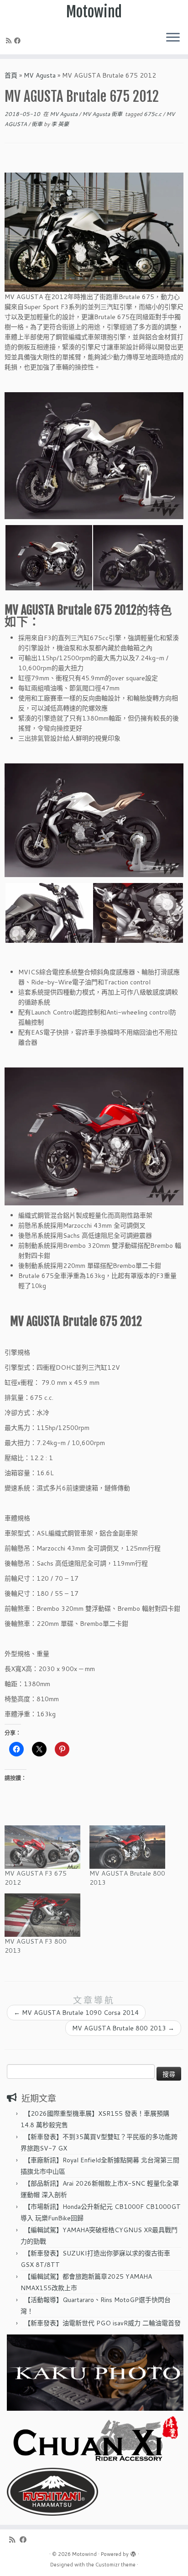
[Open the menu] (173, 38)
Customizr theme (115, 2565)
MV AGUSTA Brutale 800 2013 (123, 2028)
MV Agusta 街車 (103, 114)
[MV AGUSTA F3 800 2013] (42, 1915)
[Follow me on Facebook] (19, 41)
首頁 (11, 75)
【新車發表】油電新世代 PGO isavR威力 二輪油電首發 (102, 2323)
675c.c (153, 114)
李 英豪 (60, 124)
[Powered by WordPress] (133, 2552)
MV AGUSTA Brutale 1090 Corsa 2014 (76, 2013)
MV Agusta (40, 75)
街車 (38, 124)
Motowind (94, 12)
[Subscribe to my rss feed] (10, 41)
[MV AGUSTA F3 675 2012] (42, 1847)
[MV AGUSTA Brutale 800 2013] (127, 1847)
